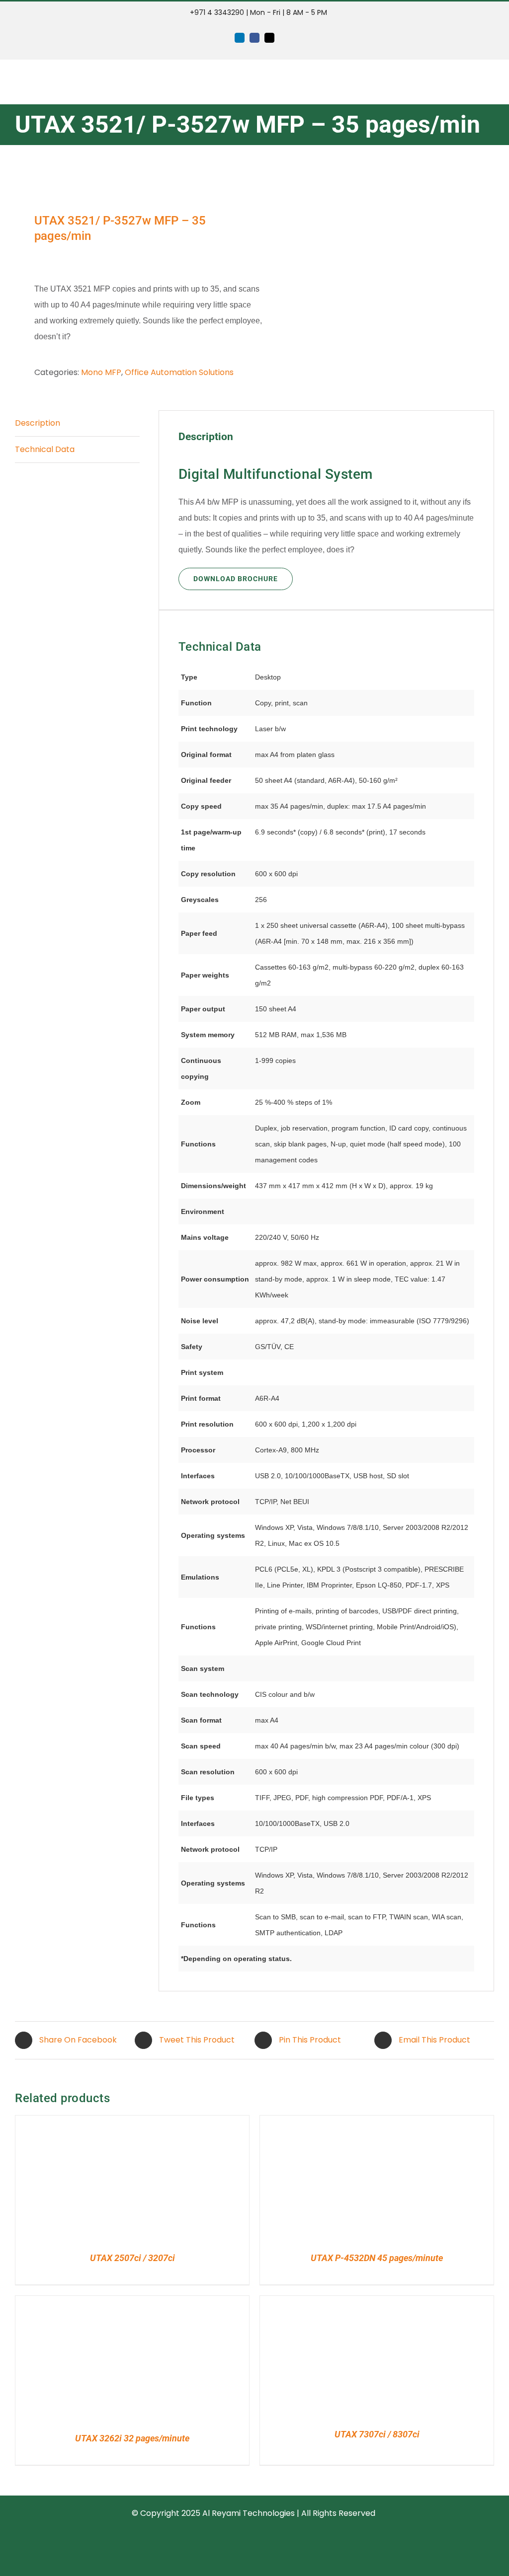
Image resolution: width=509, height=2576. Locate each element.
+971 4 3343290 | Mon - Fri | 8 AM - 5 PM (257, 12)
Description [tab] (38, 423)
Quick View (59, 2180)
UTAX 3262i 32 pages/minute (132, 2438)
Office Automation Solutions (179, 372)
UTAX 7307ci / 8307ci (377, 2434)
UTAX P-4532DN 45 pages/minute (377, 2258)
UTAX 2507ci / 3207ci (132, 2258)
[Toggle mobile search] (472, 82)
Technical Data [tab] (45, 449)
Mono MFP (101, 372)
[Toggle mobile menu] (490, 82)
